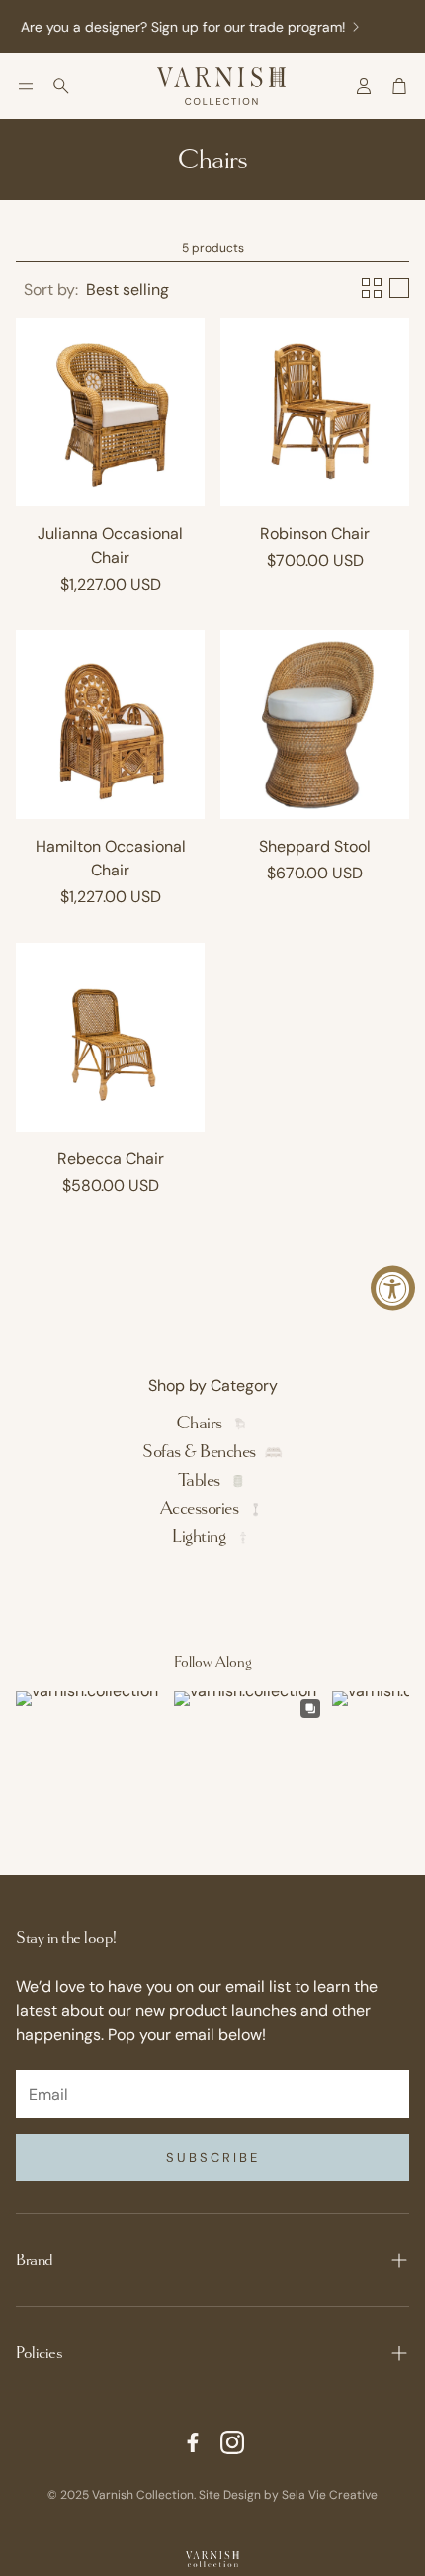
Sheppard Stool (315, 846)
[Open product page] (110, 412)
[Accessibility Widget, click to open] (393, 1288)
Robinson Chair (315, 534)
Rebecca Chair (111, 1159)
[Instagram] (232, 2442)
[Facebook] (193, 2442)
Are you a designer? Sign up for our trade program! (176, 27)
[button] (26, 86)
